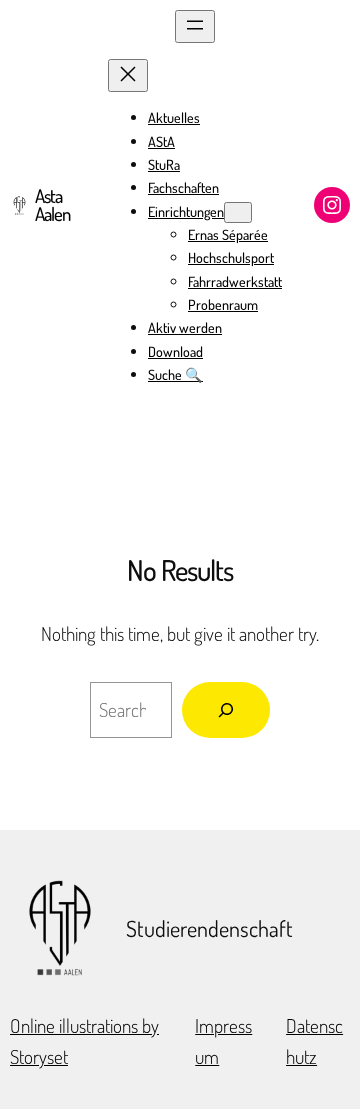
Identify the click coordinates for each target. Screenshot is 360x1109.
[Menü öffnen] (195, 26)
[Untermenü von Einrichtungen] (238, 212)
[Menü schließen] (128, 75)
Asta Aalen (52, 205)
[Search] (226, 710)
